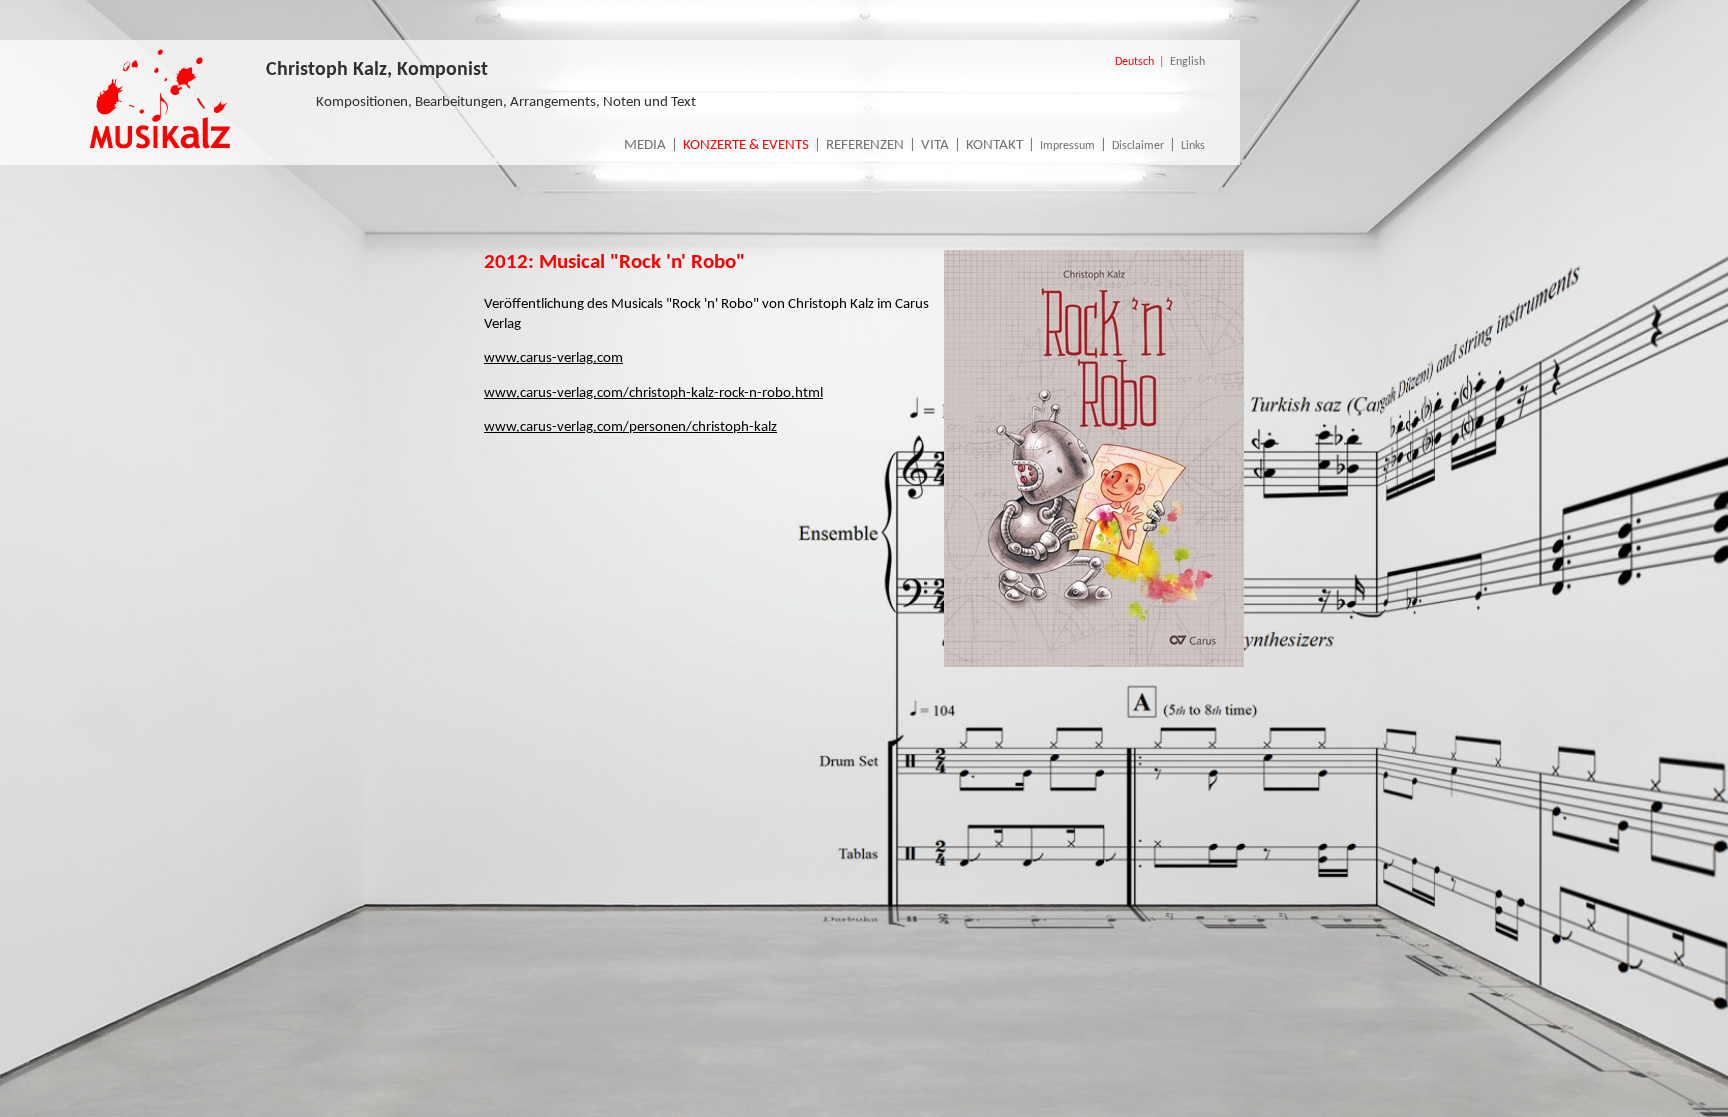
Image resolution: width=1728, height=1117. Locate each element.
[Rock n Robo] (1094, 663)
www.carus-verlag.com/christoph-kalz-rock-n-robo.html (653, 393)
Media (645, 145)
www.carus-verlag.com (553, 358)
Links (1193, 146)
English (1187, 62)
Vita (935, 145)
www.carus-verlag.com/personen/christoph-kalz (630, 427)
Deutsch (1134, 62)
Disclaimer (1138, 146)
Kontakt (994, 145)
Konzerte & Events (746, 145)
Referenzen (865, 145)
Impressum (1067, 146)
